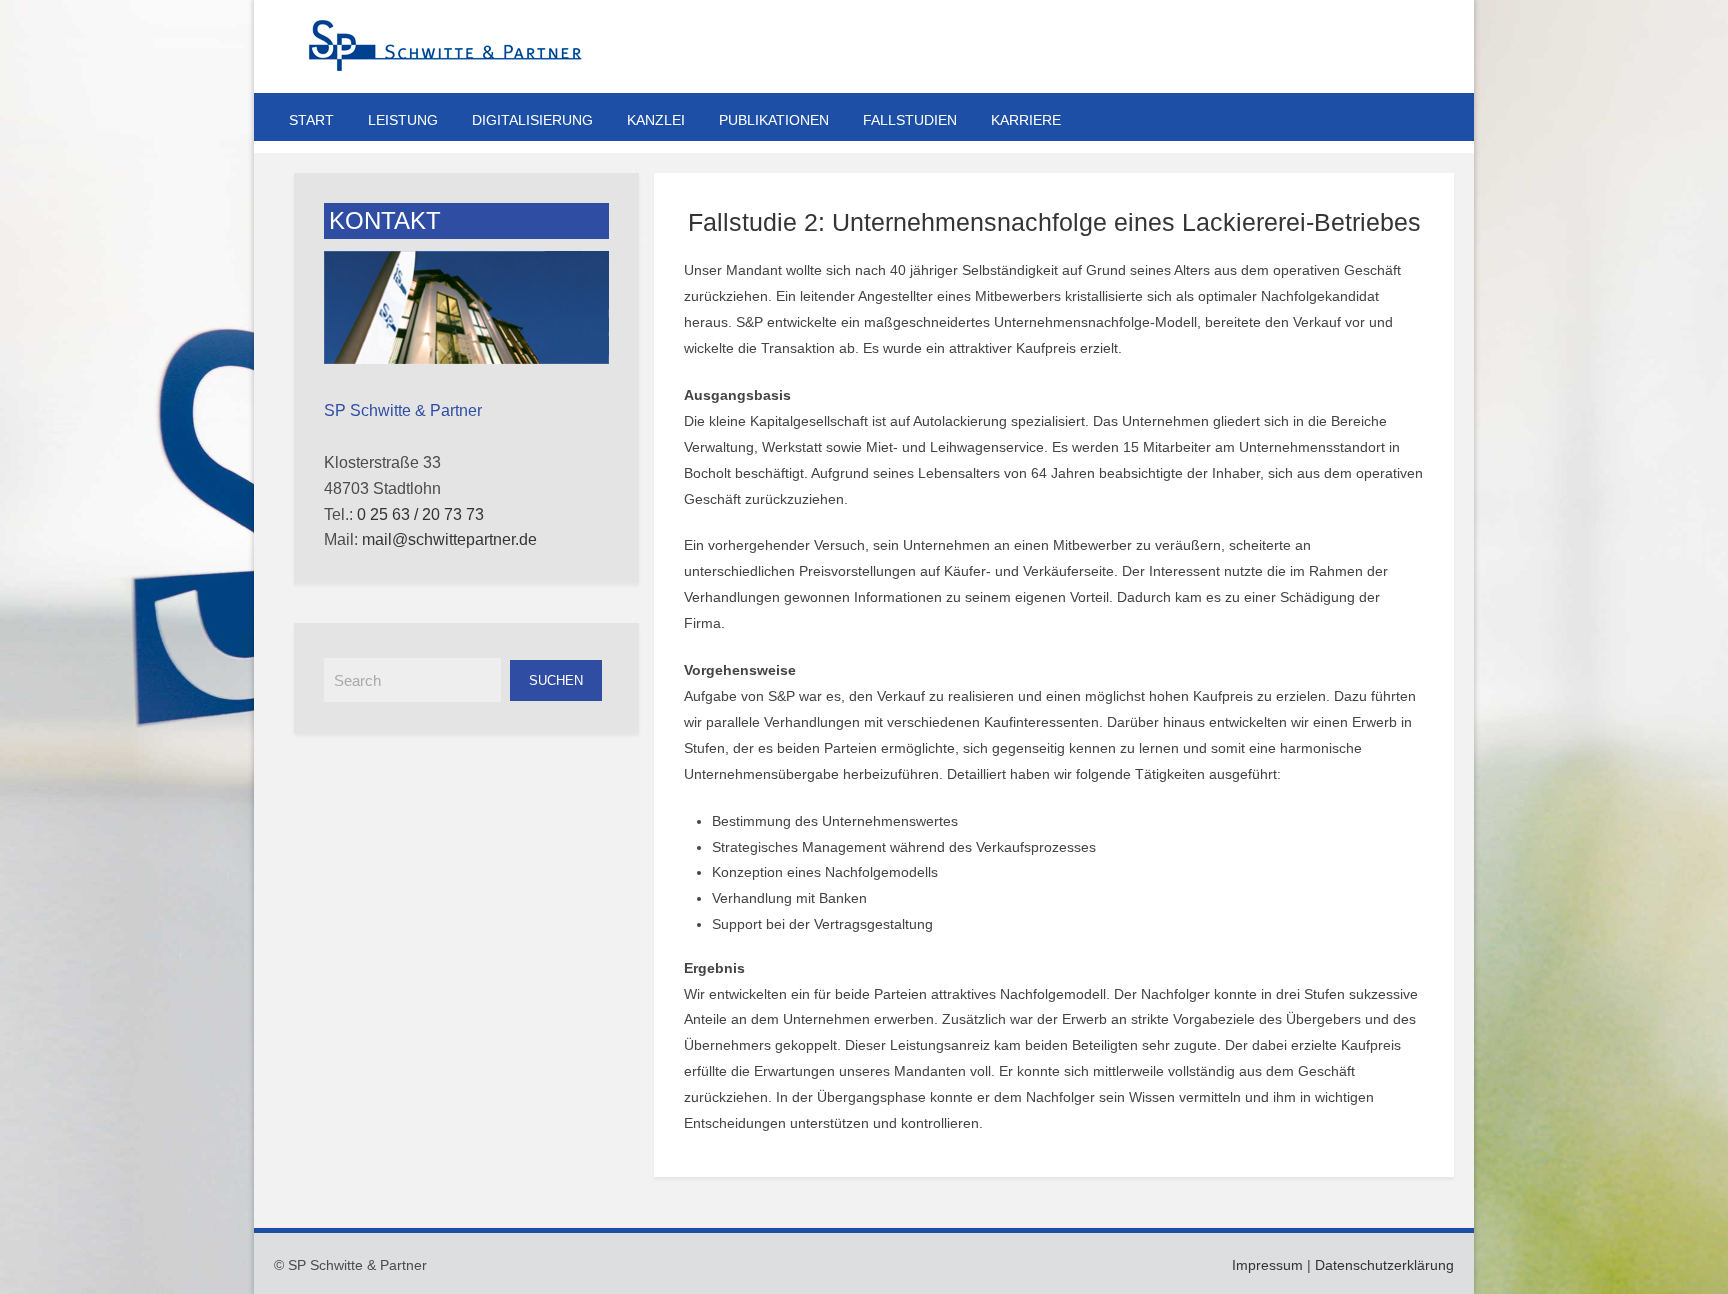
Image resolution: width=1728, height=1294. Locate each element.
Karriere (1026, 120)
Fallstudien (910, 120)
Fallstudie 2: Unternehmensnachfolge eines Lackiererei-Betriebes (1054, 222)
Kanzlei (656, 120)
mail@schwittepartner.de (449, 539)
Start (311, 120)
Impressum (1267, 1265)
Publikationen (774, 120)
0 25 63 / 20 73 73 (420, 514)
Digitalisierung (532, 120)
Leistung (403, 120)
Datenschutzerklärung (1384, 1265)
